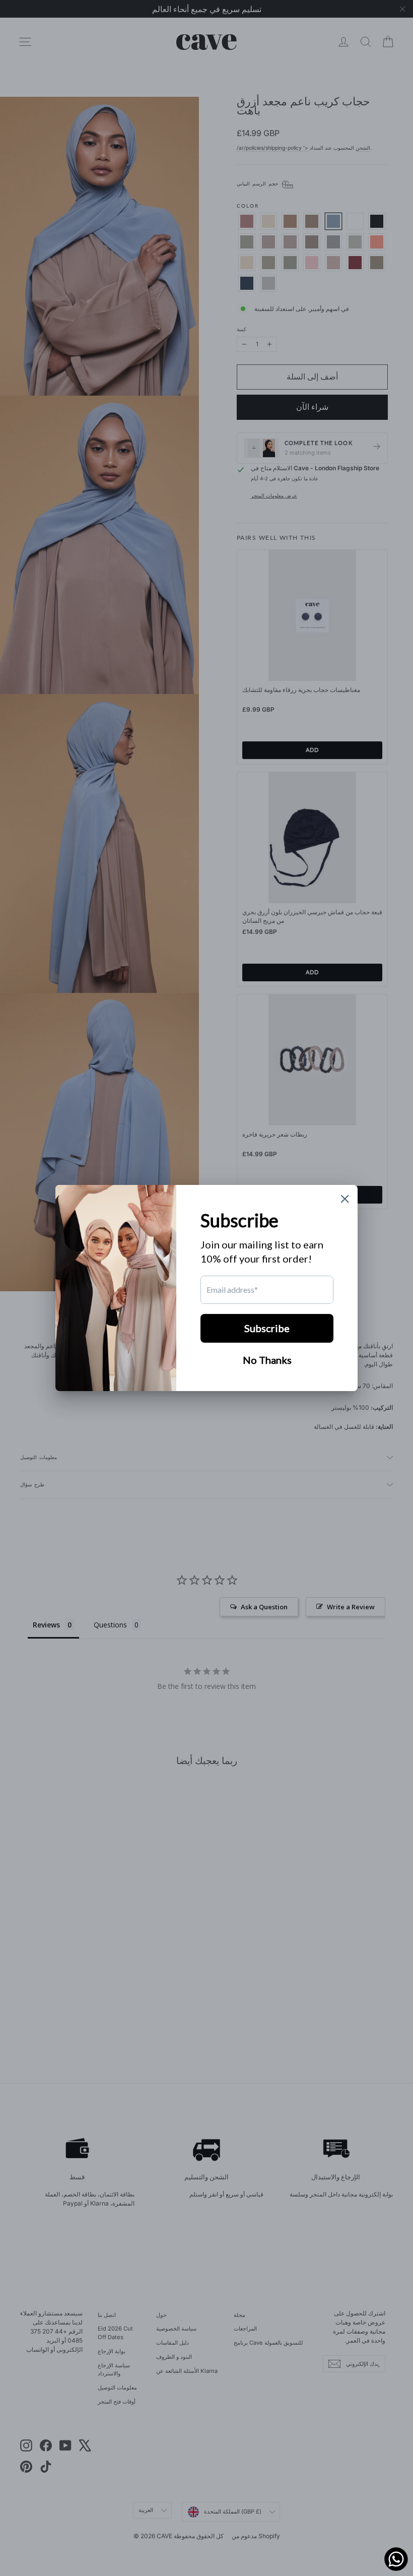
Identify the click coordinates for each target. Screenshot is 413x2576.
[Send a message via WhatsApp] (396, 2559)
